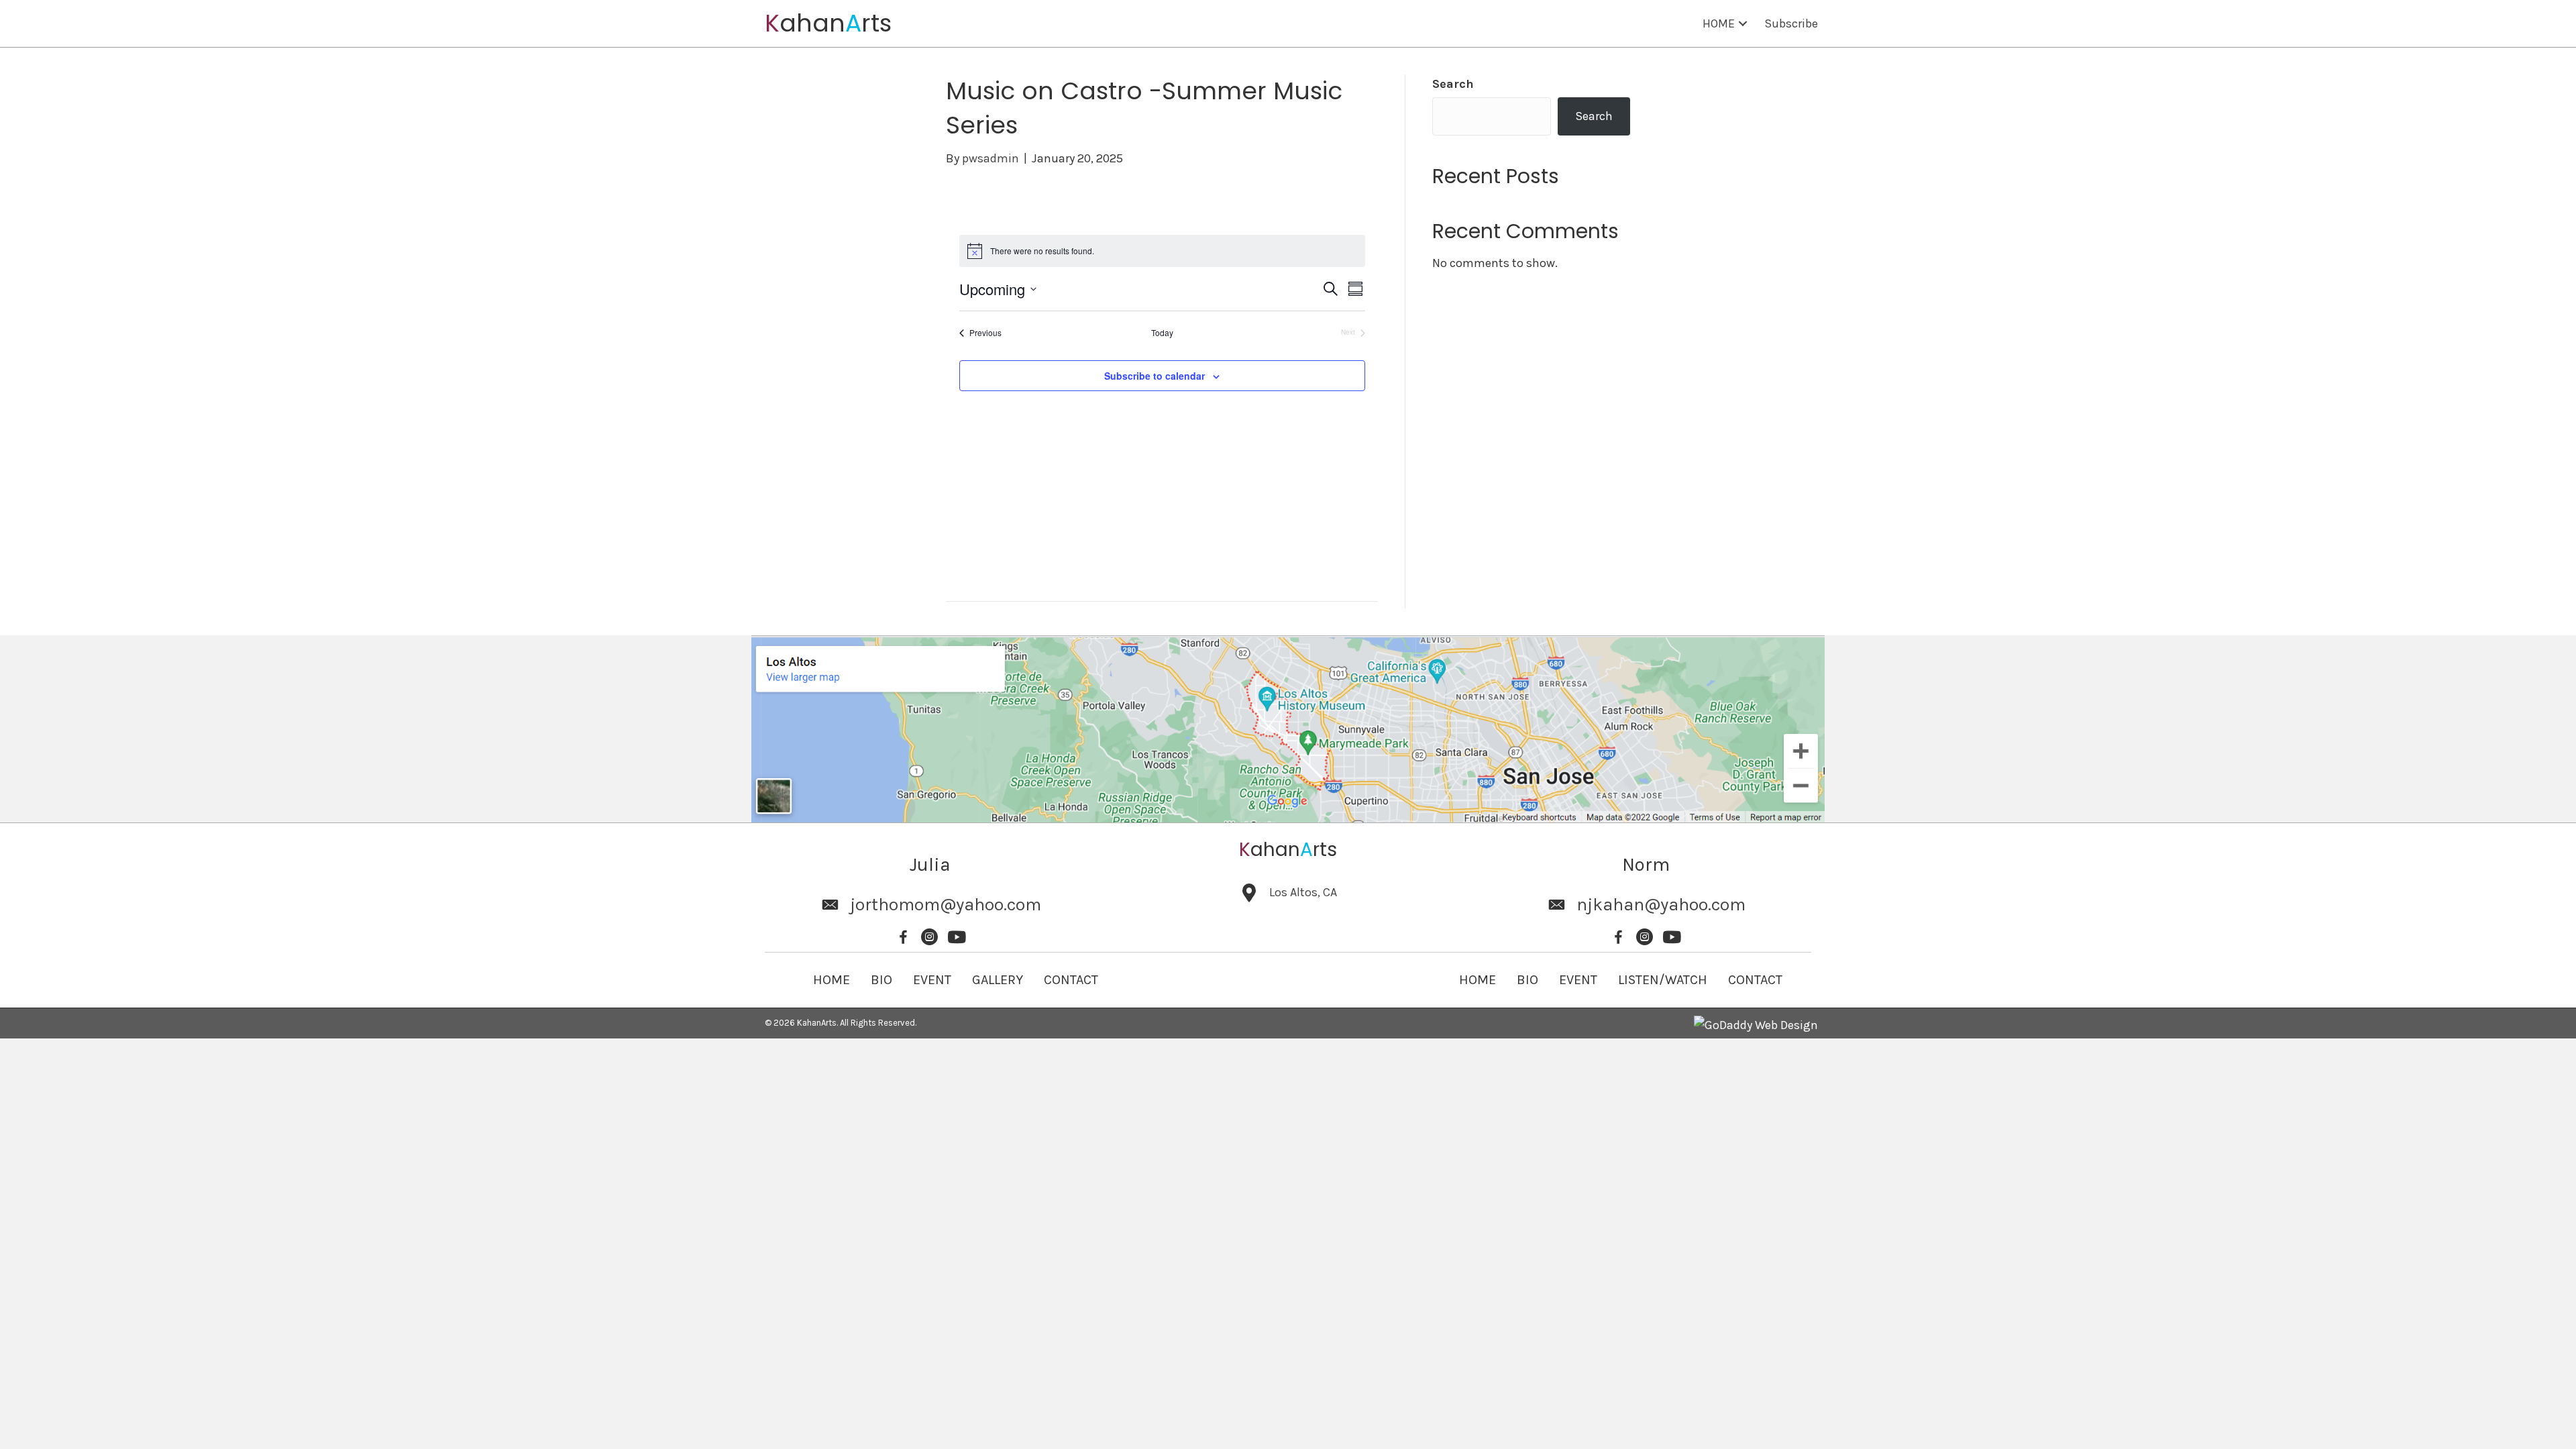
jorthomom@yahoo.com (946, 905)
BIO (881, 980)
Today (1162, 333)
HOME (831, 980)
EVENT (932, 980)
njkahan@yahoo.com (1661, 905)
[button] (1743, 24)
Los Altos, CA (1303, 892)
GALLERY (998, 980)
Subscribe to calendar (1155, 376)
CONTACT (1071, 980)
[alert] (1162, 251)
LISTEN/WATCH (1663, 980)
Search (1453, 84)
